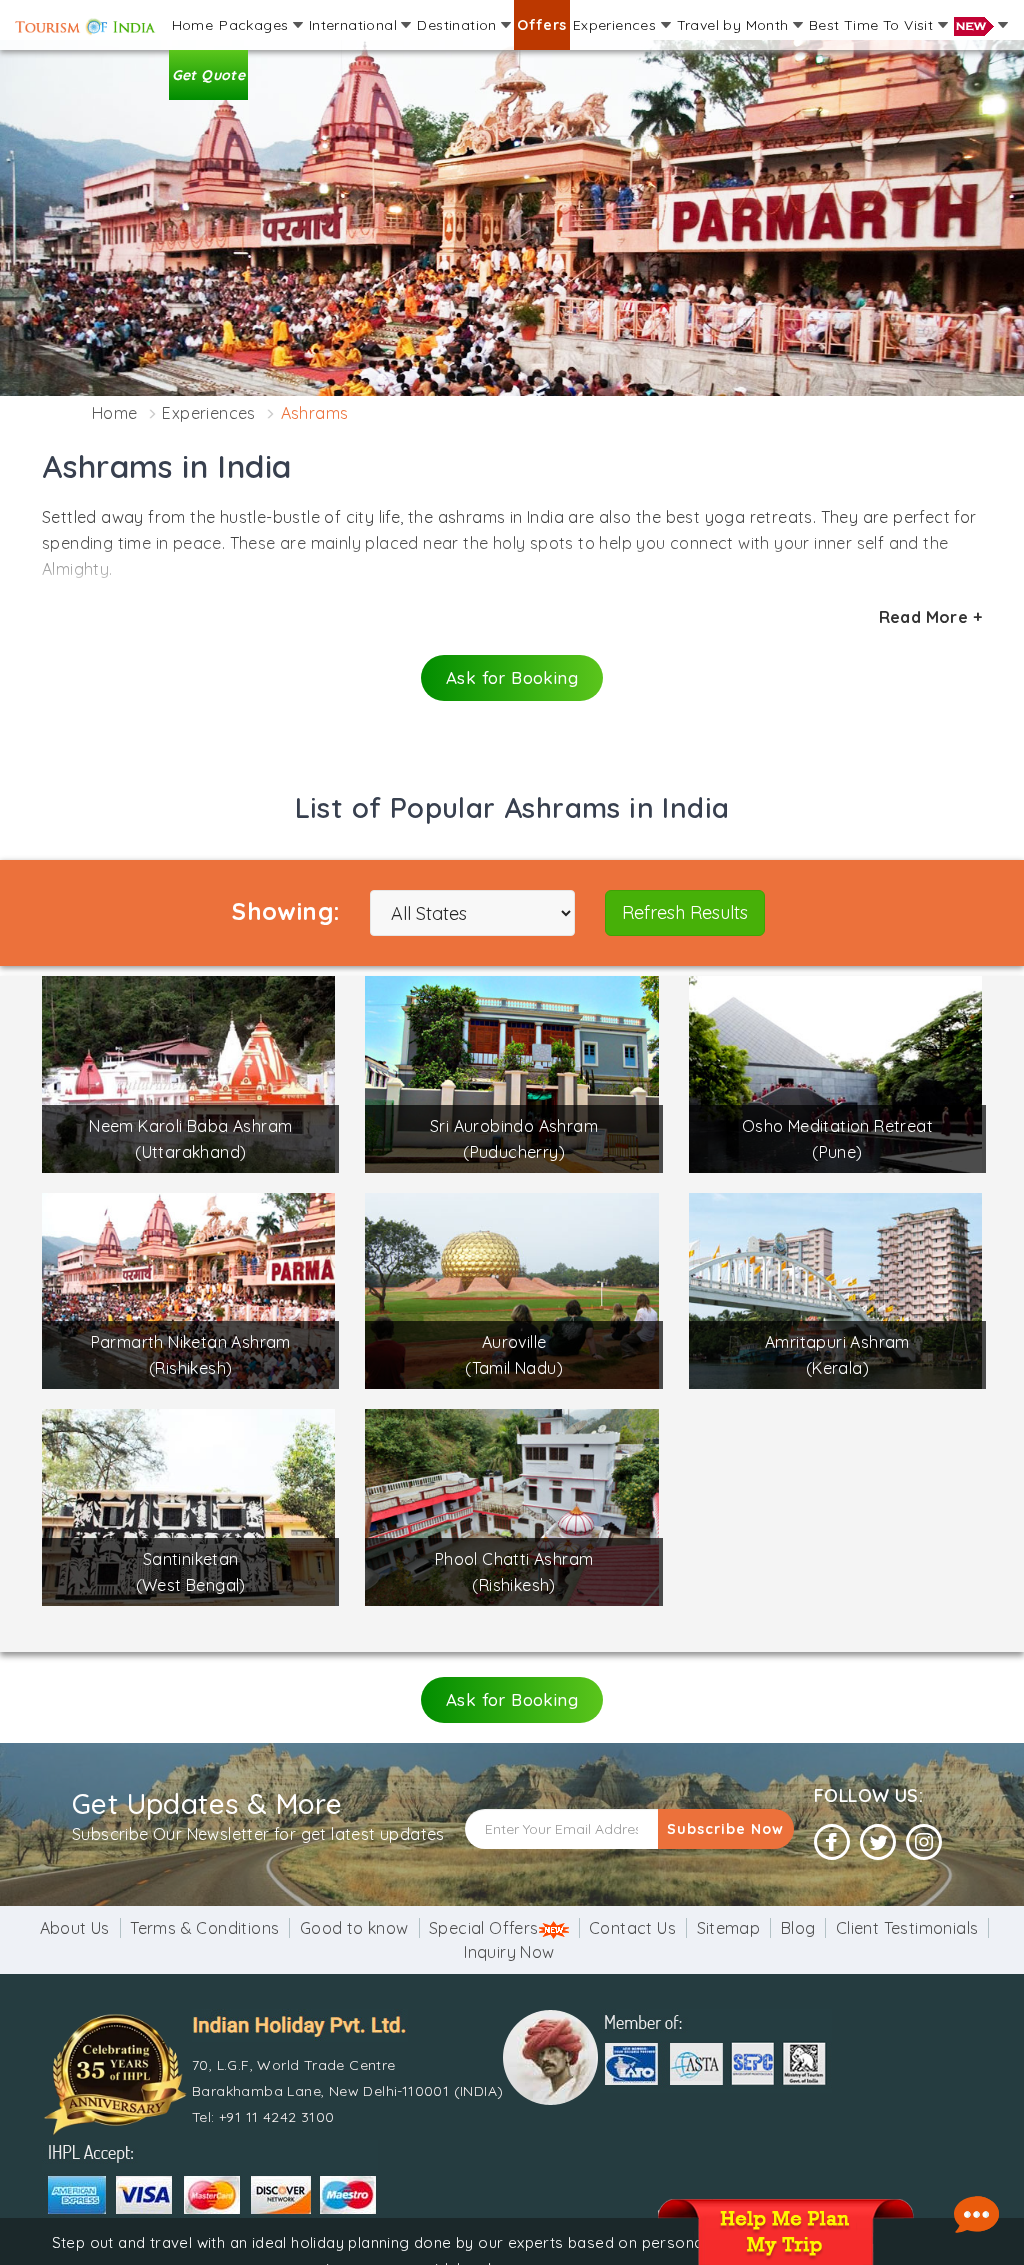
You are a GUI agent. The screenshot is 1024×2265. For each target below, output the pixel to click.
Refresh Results (685, 912)
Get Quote (209, 75)
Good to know (354, 1928)
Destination (459, 25)
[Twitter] (878, 1842)
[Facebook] (832, 1842)
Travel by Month (735, 25)
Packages (256, 25)
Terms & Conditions (204, 1928)
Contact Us (632, 1928)
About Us (75, 1928)
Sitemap (729, 1928)
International (355, 25)
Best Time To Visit (873, 25)
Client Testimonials (907, 1928)
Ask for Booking (512, 677)
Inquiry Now (509, 1952)
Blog (798, 1928)
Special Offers (484, 1928)
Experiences (617, 25)
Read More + (930, 617)
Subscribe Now (725, 1829)
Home (193, 25)
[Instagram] (924, 1842)
